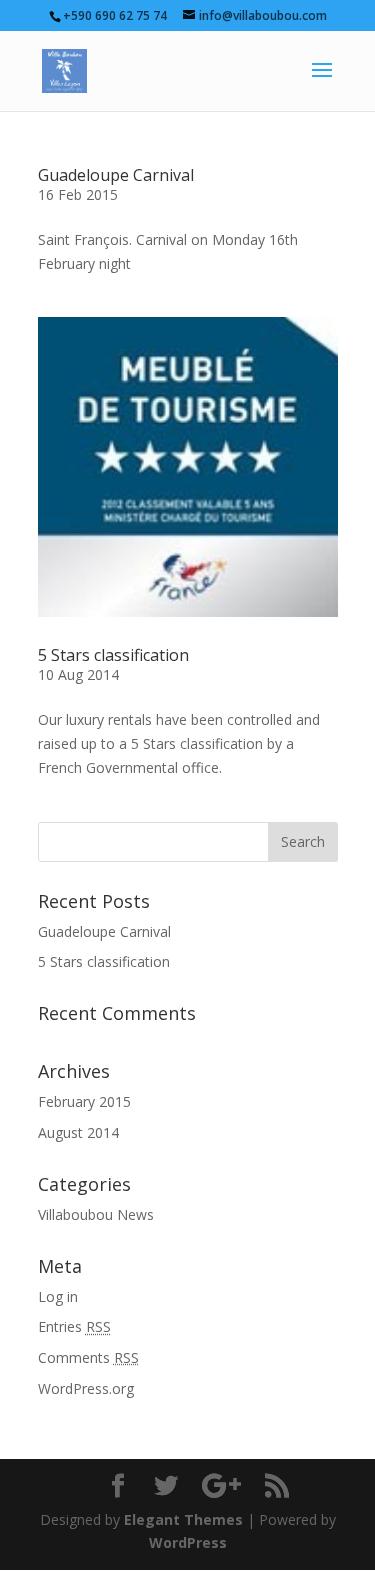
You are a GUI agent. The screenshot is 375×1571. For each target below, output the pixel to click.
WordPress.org (86, 1388)
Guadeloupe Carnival (116, 175)
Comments (88, 1357)
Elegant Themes (183, 1519)
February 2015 (84, 1101)
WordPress (188, 1542)
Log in (58, 1296)
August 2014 (78, 1132)
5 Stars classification (113, 655)
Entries (74, 1326)
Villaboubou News (96, 1214)
